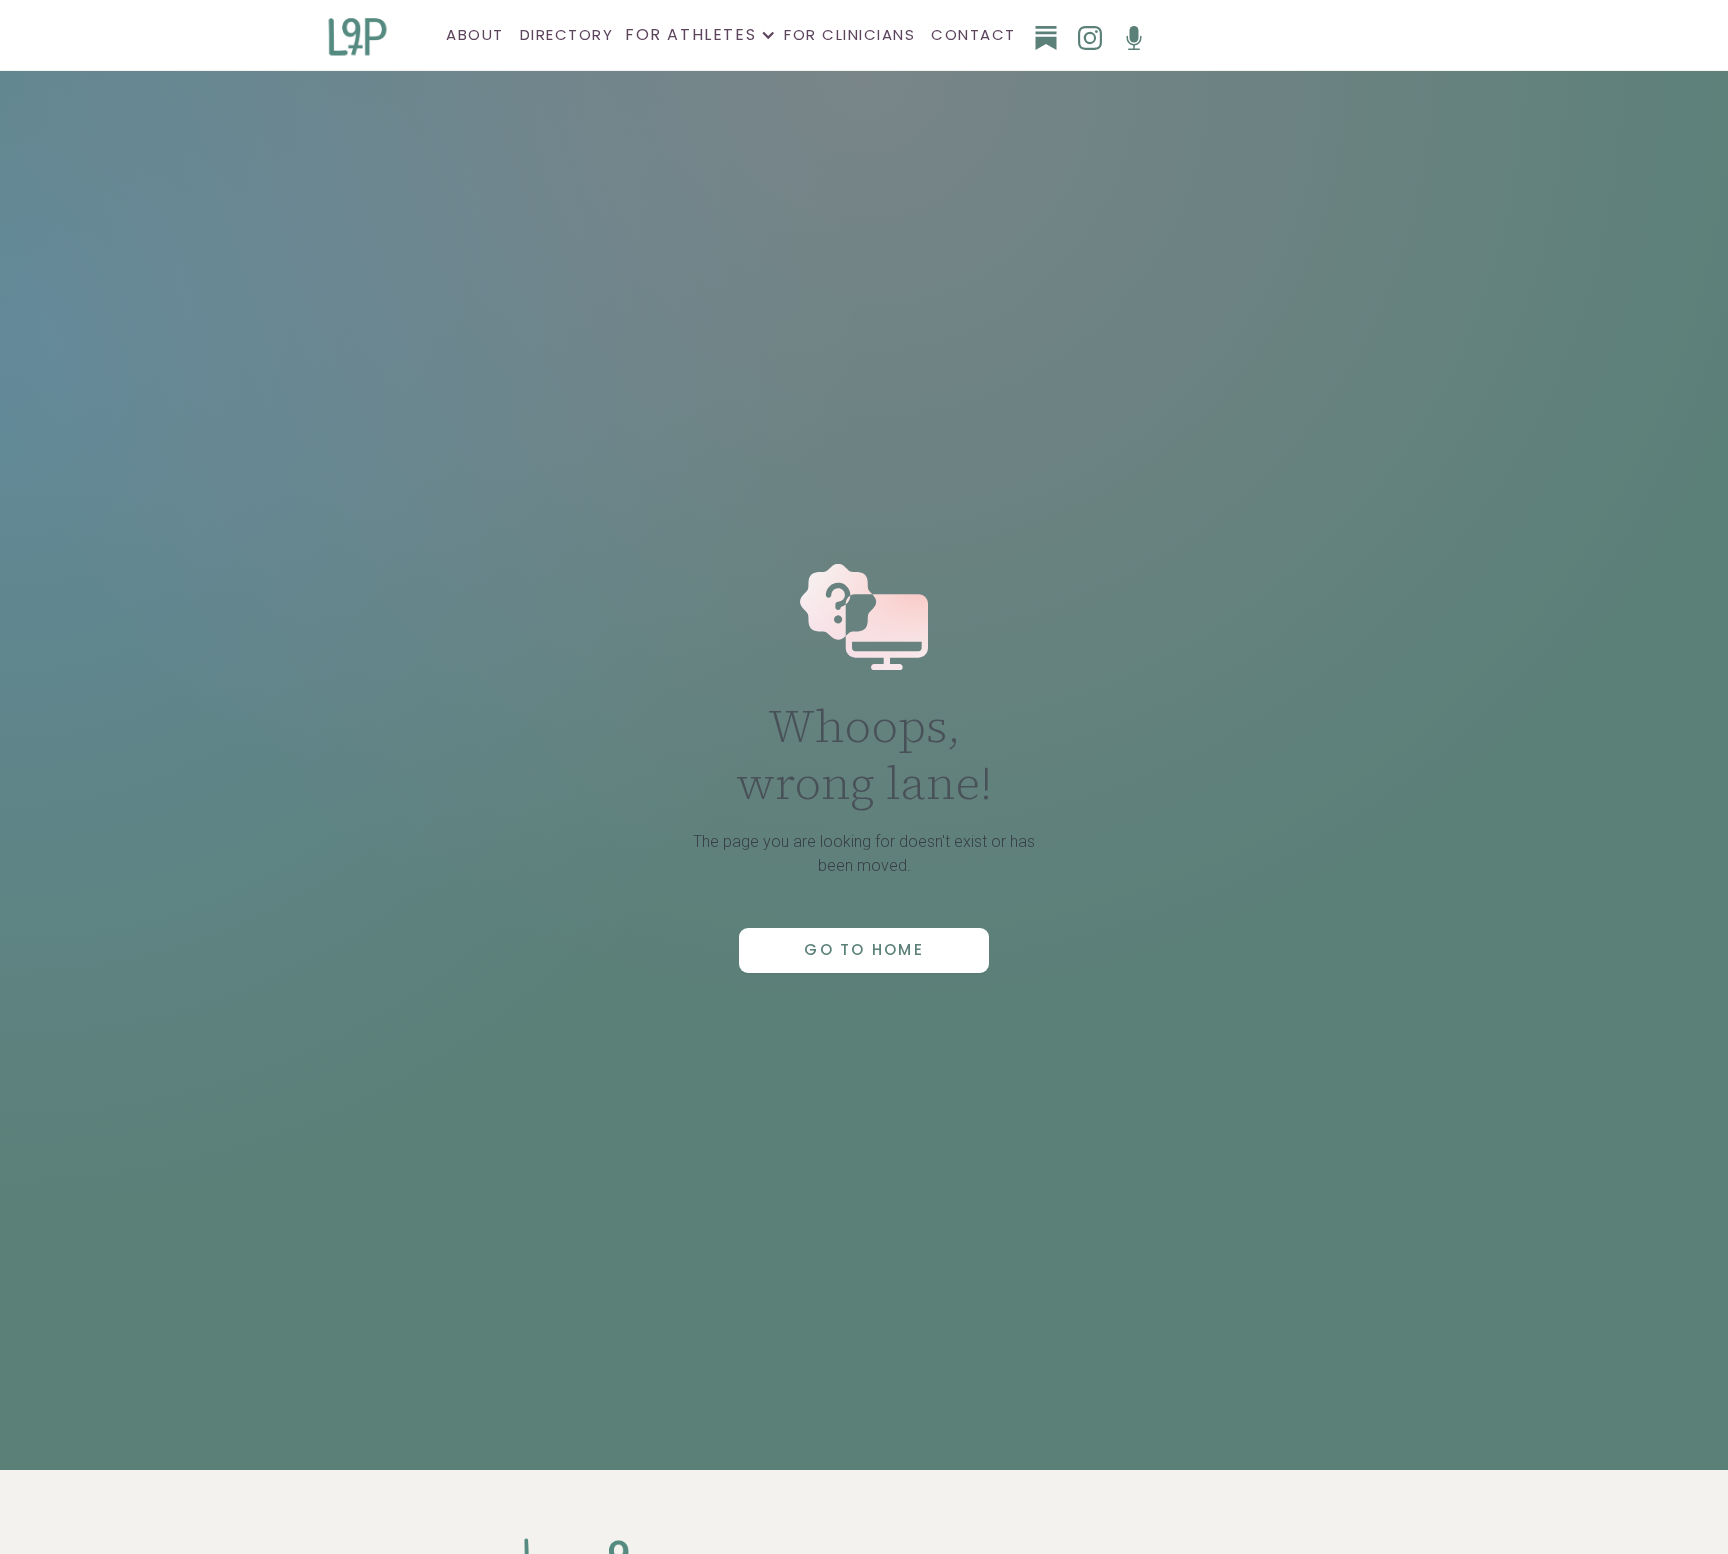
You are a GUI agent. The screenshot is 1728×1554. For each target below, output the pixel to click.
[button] (698, 35)
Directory (567, 34)
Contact (973, 34)
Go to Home (864, 949)
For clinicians (849, 34)
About (475, 34)
